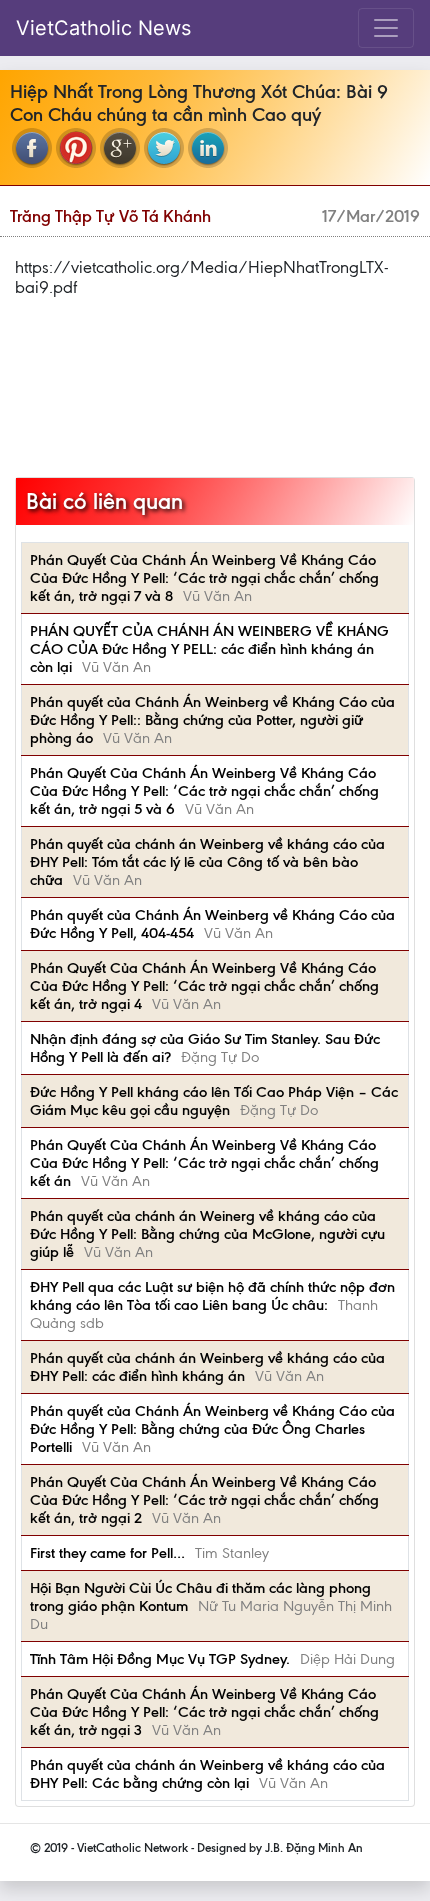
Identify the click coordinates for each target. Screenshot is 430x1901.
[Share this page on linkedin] (208, 148)
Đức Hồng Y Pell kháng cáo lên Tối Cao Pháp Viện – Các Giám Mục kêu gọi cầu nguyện (214, 1101)
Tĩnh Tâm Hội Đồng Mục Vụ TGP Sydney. (160, 1659)
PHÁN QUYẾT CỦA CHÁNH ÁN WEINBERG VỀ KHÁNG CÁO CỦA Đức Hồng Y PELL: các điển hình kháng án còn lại (209, 649)
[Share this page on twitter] (164, 148)
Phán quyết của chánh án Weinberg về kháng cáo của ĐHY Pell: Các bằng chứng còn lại (207, 1774)
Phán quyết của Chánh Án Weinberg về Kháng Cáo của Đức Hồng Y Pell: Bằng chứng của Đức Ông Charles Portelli (212, 1429)
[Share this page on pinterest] (76, 148)
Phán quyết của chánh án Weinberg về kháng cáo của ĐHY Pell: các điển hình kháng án (207, 1367)
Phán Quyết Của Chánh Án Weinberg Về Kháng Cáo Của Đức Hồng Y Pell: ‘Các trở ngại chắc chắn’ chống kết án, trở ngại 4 (204, 986)
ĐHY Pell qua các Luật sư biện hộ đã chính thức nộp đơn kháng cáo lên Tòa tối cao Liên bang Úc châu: (212, 1296)
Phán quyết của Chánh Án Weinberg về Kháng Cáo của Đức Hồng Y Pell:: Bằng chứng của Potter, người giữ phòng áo (212, 720)
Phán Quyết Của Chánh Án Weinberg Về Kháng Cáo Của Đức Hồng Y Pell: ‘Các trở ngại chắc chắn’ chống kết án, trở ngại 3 (204, 1712)
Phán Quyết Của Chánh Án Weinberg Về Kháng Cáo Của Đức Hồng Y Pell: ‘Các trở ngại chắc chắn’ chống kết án (204, 1163)
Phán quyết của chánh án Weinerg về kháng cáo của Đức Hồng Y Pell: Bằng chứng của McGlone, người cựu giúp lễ (207, 1234)
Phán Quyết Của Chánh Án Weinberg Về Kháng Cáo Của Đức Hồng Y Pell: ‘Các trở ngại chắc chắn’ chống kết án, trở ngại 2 (204, 1500)
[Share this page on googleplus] (120, 148)
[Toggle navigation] (386, 28)
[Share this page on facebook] (32, 148)
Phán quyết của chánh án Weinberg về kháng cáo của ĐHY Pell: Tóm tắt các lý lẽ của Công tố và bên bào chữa (207, 862)
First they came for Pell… (107, 1553)
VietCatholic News (103, 28)
